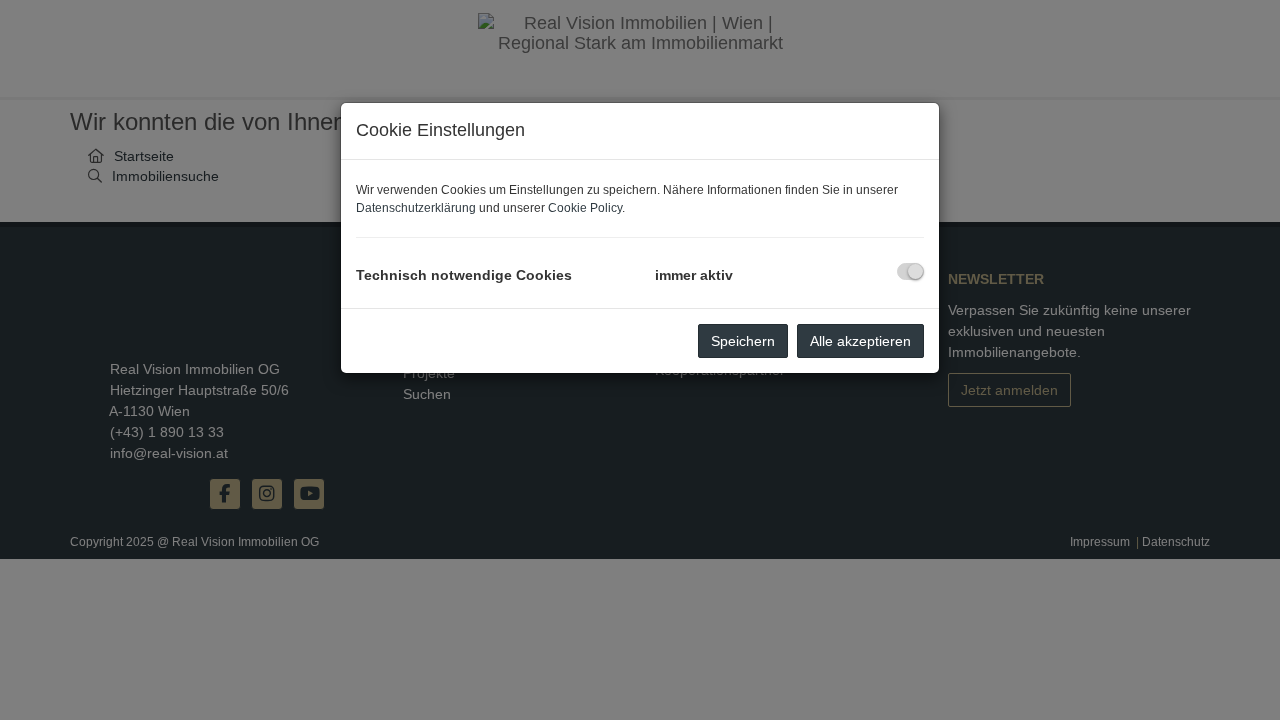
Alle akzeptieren (860, 341)
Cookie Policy (585, 208)
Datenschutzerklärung (416, 208)
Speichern (743, 341)
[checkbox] (910, 271)
